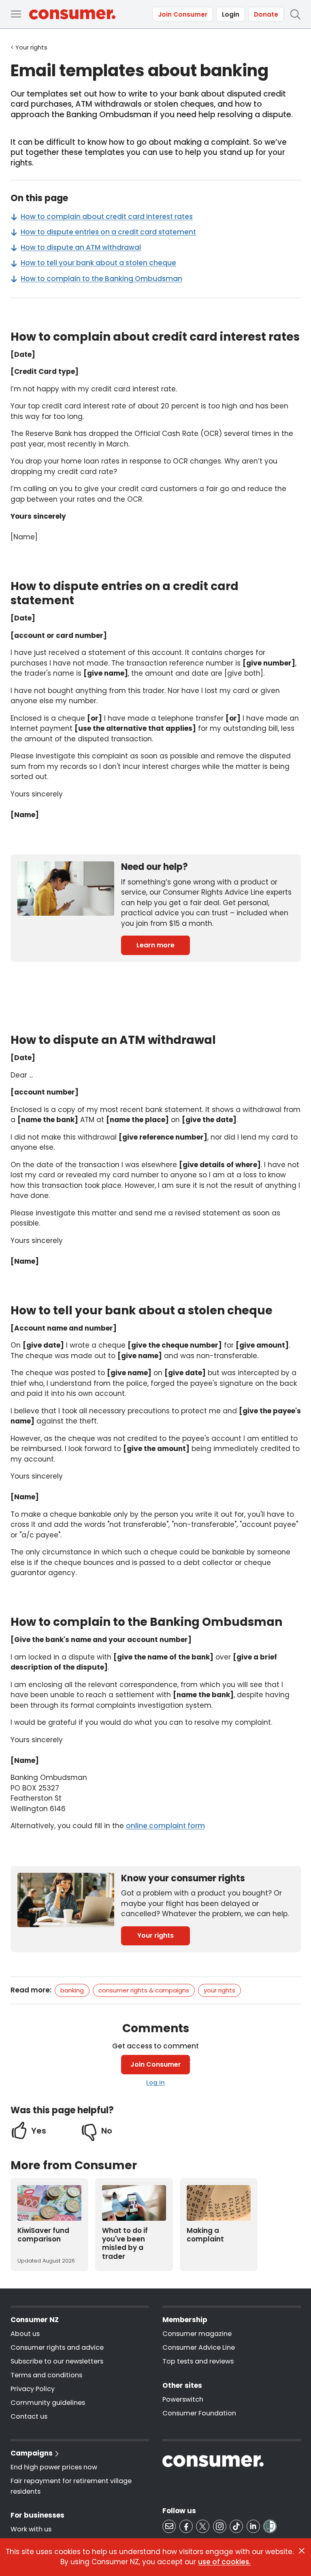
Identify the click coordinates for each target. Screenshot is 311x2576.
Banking (72, 1990)
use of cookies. (224, 2562)
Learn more (155, 945)
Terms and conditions (46, 2375)
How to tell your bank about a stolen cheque (98, 263)
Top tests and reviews (198, 2361)
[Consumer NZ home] (72, 14)
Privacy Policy (33, 2389)
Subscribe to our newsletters (57, 2361)
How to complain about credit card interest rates (107, 217)
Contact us (29, 2416)
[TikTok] (236, 2526)
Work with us (31, 2529)
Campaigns (32, 2453)
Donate (266, 14)
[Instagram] (220, 2526)
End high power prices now (54, 2467)
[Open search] (295, 14)
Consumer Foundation (199, 2413)
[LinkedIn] (253, 2526)
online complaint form (165, 1826)
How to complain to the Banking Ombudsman (101, 279)
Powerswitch (183, 2399)
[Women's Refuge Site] (270, 2526)
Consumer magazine (197, 2334)
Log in (155, 2082)
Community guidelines (48, 2403)
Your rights (155, 1935)
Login (231, 14)
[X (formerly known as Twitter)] (203, 2526)
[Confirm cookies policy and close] (302, 2551)
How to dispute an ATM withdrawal (81, 247)
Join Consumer (183, 14)
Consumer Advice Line (199, 2347)
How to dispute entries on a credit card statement (108, 232)
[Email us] (169, 2526)
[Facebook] (186, 2526)
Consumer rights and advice (57, 2347)
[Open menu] (16, 14)
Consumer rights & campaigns (144, 1990)
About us (25, 2334)
